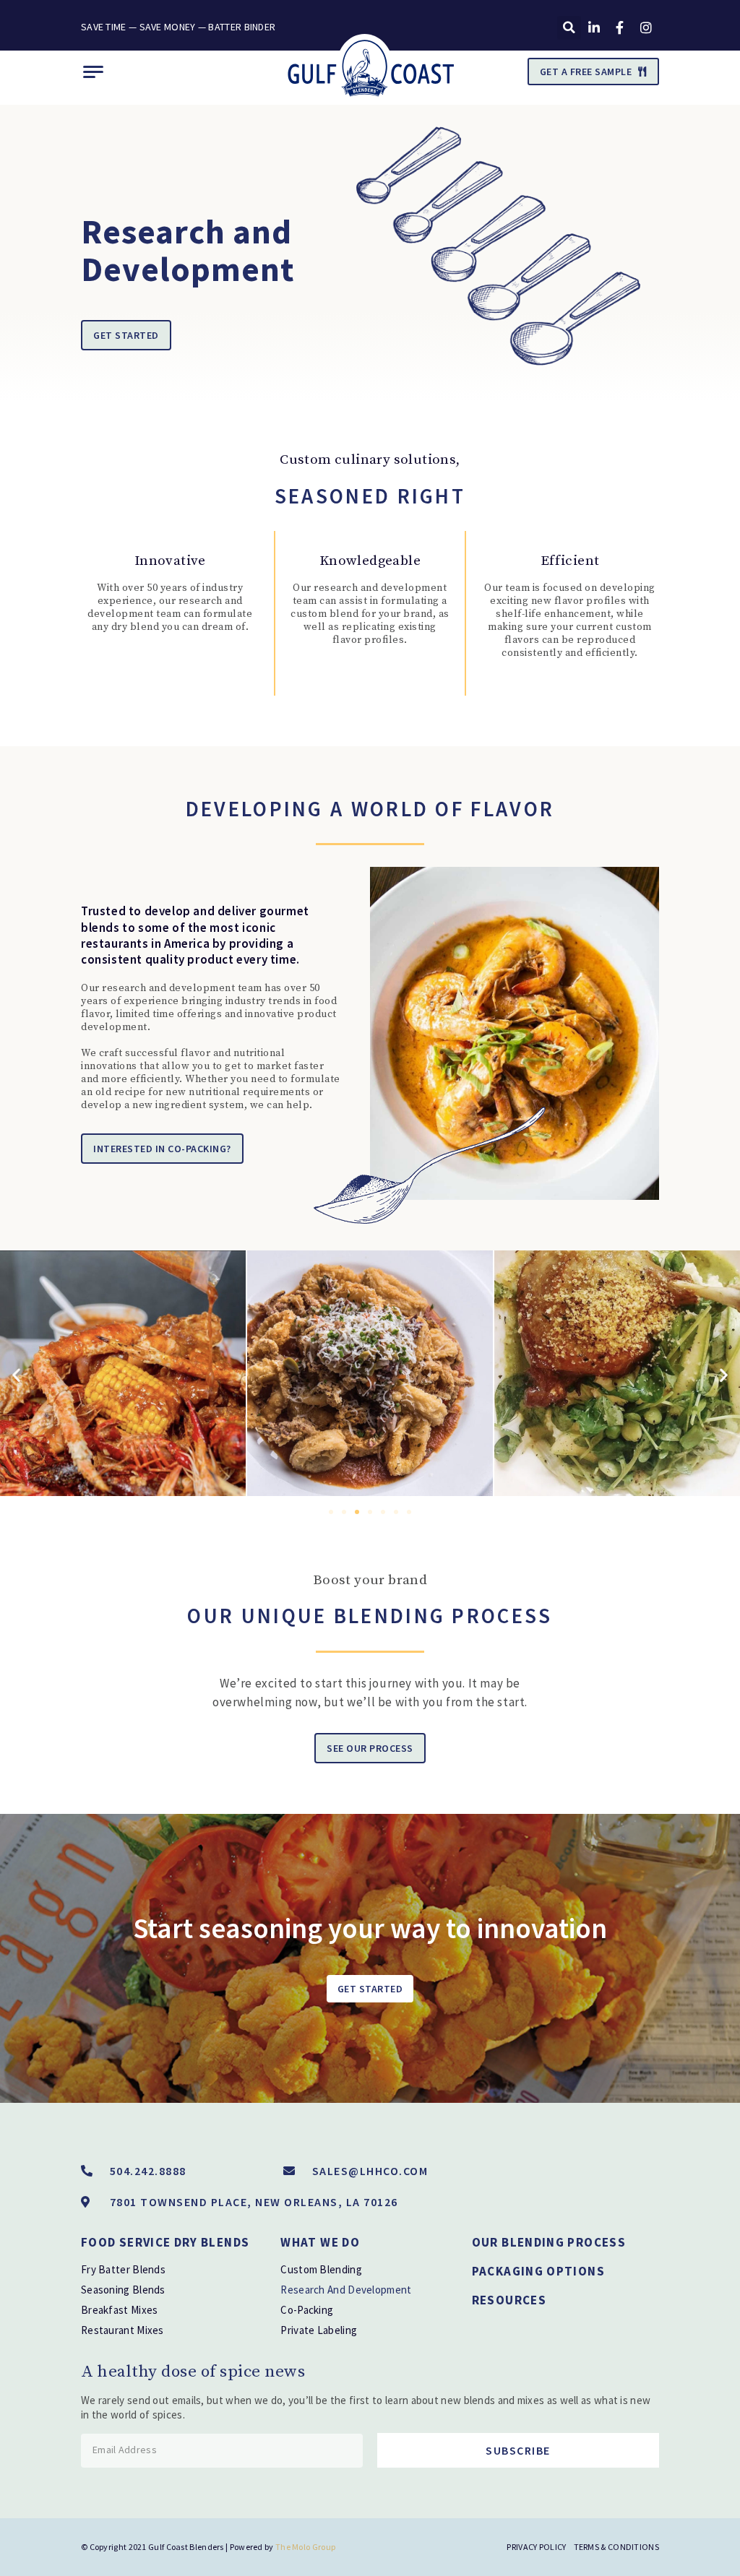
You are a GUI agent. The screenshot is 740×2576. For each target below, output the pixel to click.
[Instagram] (646, 27)
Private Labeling (319, 2330)
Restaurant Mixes (122, 2330)
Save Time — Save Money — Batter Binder (178, 27)
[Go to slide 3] (357, 1512)
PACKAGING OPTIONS (538, 2271)
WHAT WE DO (320, 2242)
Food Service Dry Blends (165, 2242)
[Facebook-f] (620, 27)
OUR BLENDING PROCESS (549, 2242)
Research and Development (346, 2290)
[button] (569, 28)
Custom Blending (321, 2269)
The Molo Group (305, 2547)
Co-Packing (307, 2310)
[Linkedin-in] (594, 27)
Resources (509, 2300)
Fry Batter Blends (123, 2269)
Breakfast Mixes (120, 2310)
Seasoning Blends (123, 2290)
